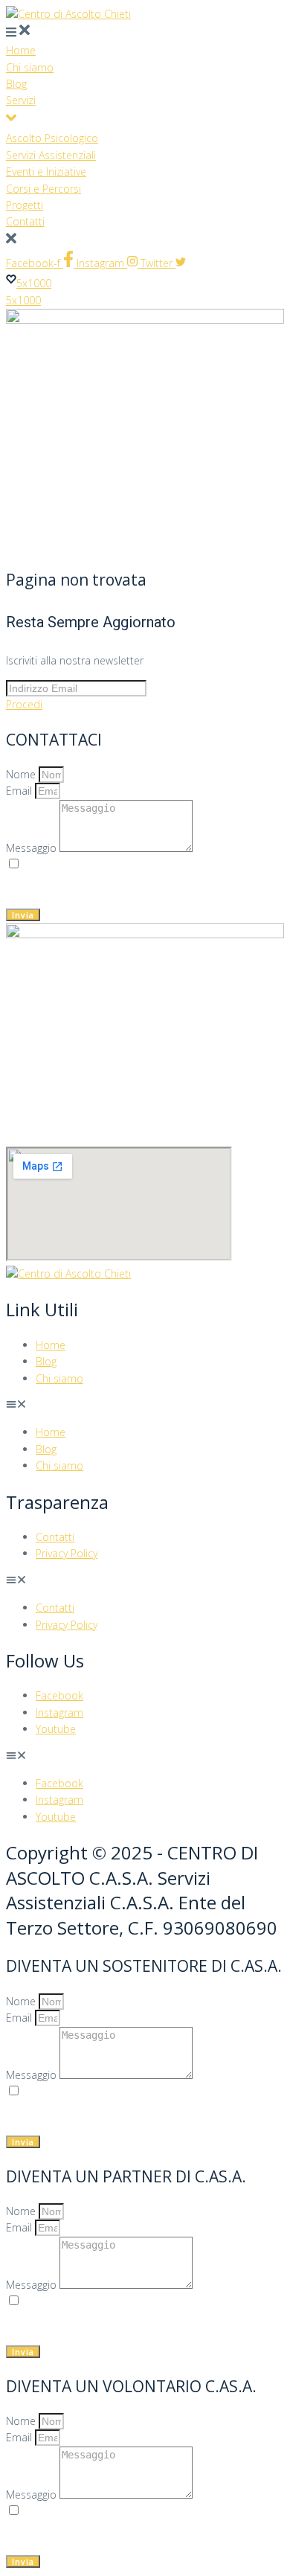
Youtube (56, 1729)
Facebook (59, 1695)
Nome (22, 774)
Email (20, 791)
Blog (46, 1361)
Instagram (59, 1712)
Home (51, 1345)
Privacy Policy (67, 1553)
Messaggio (33, 848)
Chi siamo (59, 1378)
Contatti (55, 1537)
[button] (145, 1406)
